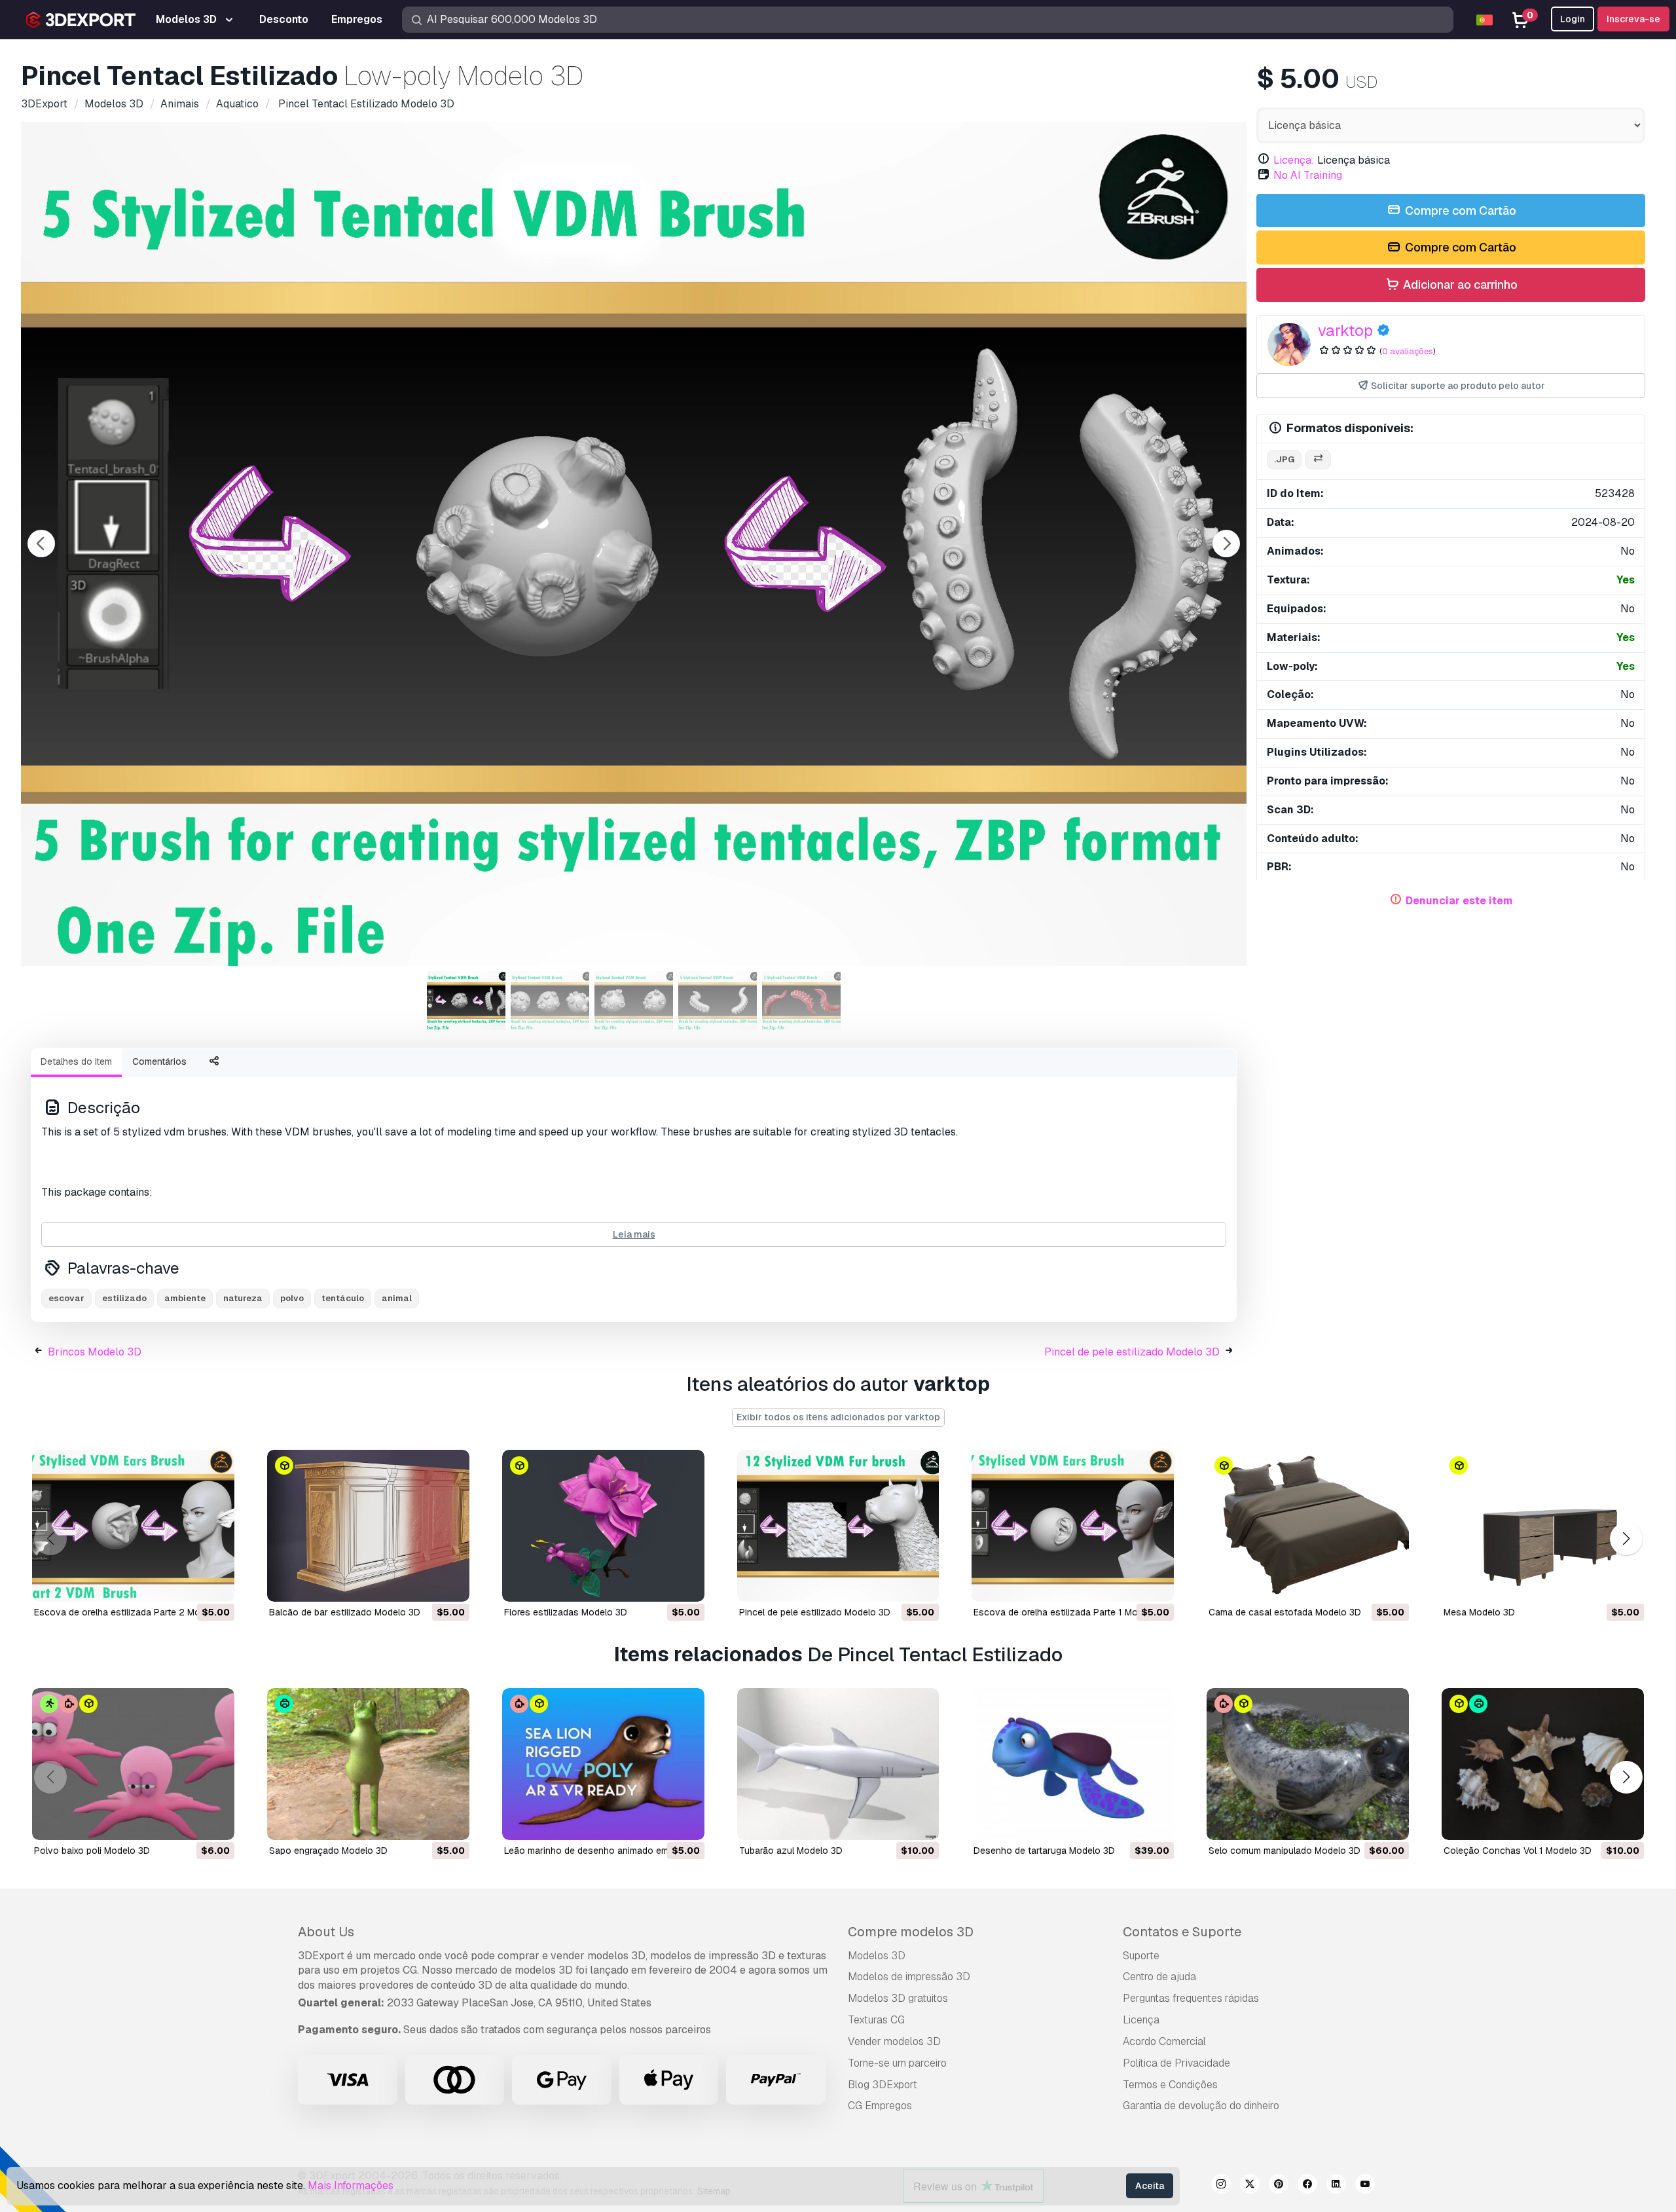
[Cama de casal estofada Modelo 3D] (1308, 1526)
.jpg (1284, 459)
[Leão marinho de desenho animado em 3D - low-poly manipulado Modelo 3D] (603, 1764)
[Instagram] (1221, 2186)
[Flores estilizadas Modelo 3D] (603, 1526)
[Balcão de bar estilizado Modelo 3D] (368, 1526)
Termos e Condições (1170, 2085)
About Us (326, 1932)
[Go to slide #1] (466, 1001)
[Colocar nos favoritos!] (215, 1583)
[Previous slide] (41, 544)
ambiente (185, 1298)
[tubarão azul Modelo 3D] (838, 1764)
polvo (292, 1298)
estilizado (124, 1298)
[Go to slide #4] (718, 1001)
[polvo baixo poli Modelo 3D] (133, 1764)
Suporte (1141, 1956)
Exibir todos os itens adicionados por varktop (838, 1417)
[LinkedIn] (1336, 2186)
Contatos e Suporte (1182, 1932)
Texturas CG (876, 2020)
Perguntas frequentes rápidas (1191, 1998)
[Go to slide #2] (550, 1001)
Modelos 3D (877, 1956)
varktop (1345, 330)
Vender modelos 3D (894, 2041)
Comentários (159, 1061)
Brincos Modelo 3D (95, 1352)
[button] (1626, 1539)
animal (397, 1298)
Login (1573, 19)
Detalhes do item (76, 1061)
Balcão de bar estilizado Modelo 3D (345, 1612)
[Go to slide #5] (801, 1001)
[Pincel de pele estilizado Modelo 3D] (838, 1526)
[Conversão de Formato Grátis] (1318, 460)
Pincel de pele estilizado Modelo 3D (1132, 1352)
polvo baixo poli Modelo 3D (92, 1851)
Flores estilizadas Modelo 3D (566, 1612)
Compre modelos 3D (911, 1932)
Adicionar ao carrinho (1459, 285)
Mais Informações (351, 2185)
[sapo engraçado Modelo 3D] (368, 1764)
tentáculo (343, 1298)
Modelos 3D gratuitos (898, 1998)
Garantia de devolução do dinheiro (1201, 2106)
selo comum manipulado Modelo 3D (1284, 1851)
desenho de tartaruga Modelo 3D (1044, 1851)
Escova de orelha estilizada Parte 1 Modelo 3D (1072, 1612)
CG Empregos (880, 2106)
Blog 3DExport (883, 2085)
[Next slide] (1226, 544)
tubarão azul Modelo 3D (791, 1851)
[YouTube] (1365, 2186)
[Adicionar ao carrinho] (189, 1583)
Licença (1141, 2020)
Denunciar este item (1459, 901)
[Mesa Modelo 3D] (1543, 1526)
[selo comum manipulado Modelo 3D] (1308, 1764)
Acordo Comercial (1164, 2041)
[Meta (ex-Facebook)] (1307, 2186)
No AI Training (1308, 175)
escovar (66, 1298)
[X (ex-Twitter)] (1250, 2186)
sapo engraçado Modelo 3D (328, 1851)
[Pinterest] (1279, 2186)
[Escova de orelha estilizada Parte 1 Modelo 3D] (1073, 1526)
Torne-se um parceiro (897, 2063)
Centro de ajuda (1159, 1977)
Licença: (1294, 160)
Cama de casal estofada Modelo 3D (1285, 1612)
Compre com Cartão (1459, 211)
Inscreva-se (1633, 19)
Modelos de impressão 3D (909, 1977)
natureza (243, 1298)
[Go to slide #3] (634, 1001)
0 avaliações (1408, 351)
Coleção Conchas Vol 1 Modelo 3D (1518, 1851)
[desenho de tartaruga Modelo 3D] (1073, 1764)
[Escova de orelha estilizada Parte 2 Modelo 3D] (133, 1526)
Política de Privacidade (1176, 2063)
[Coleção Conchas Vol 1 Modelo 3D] (1543, 1764)
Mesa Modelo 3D (1479, 1612)
